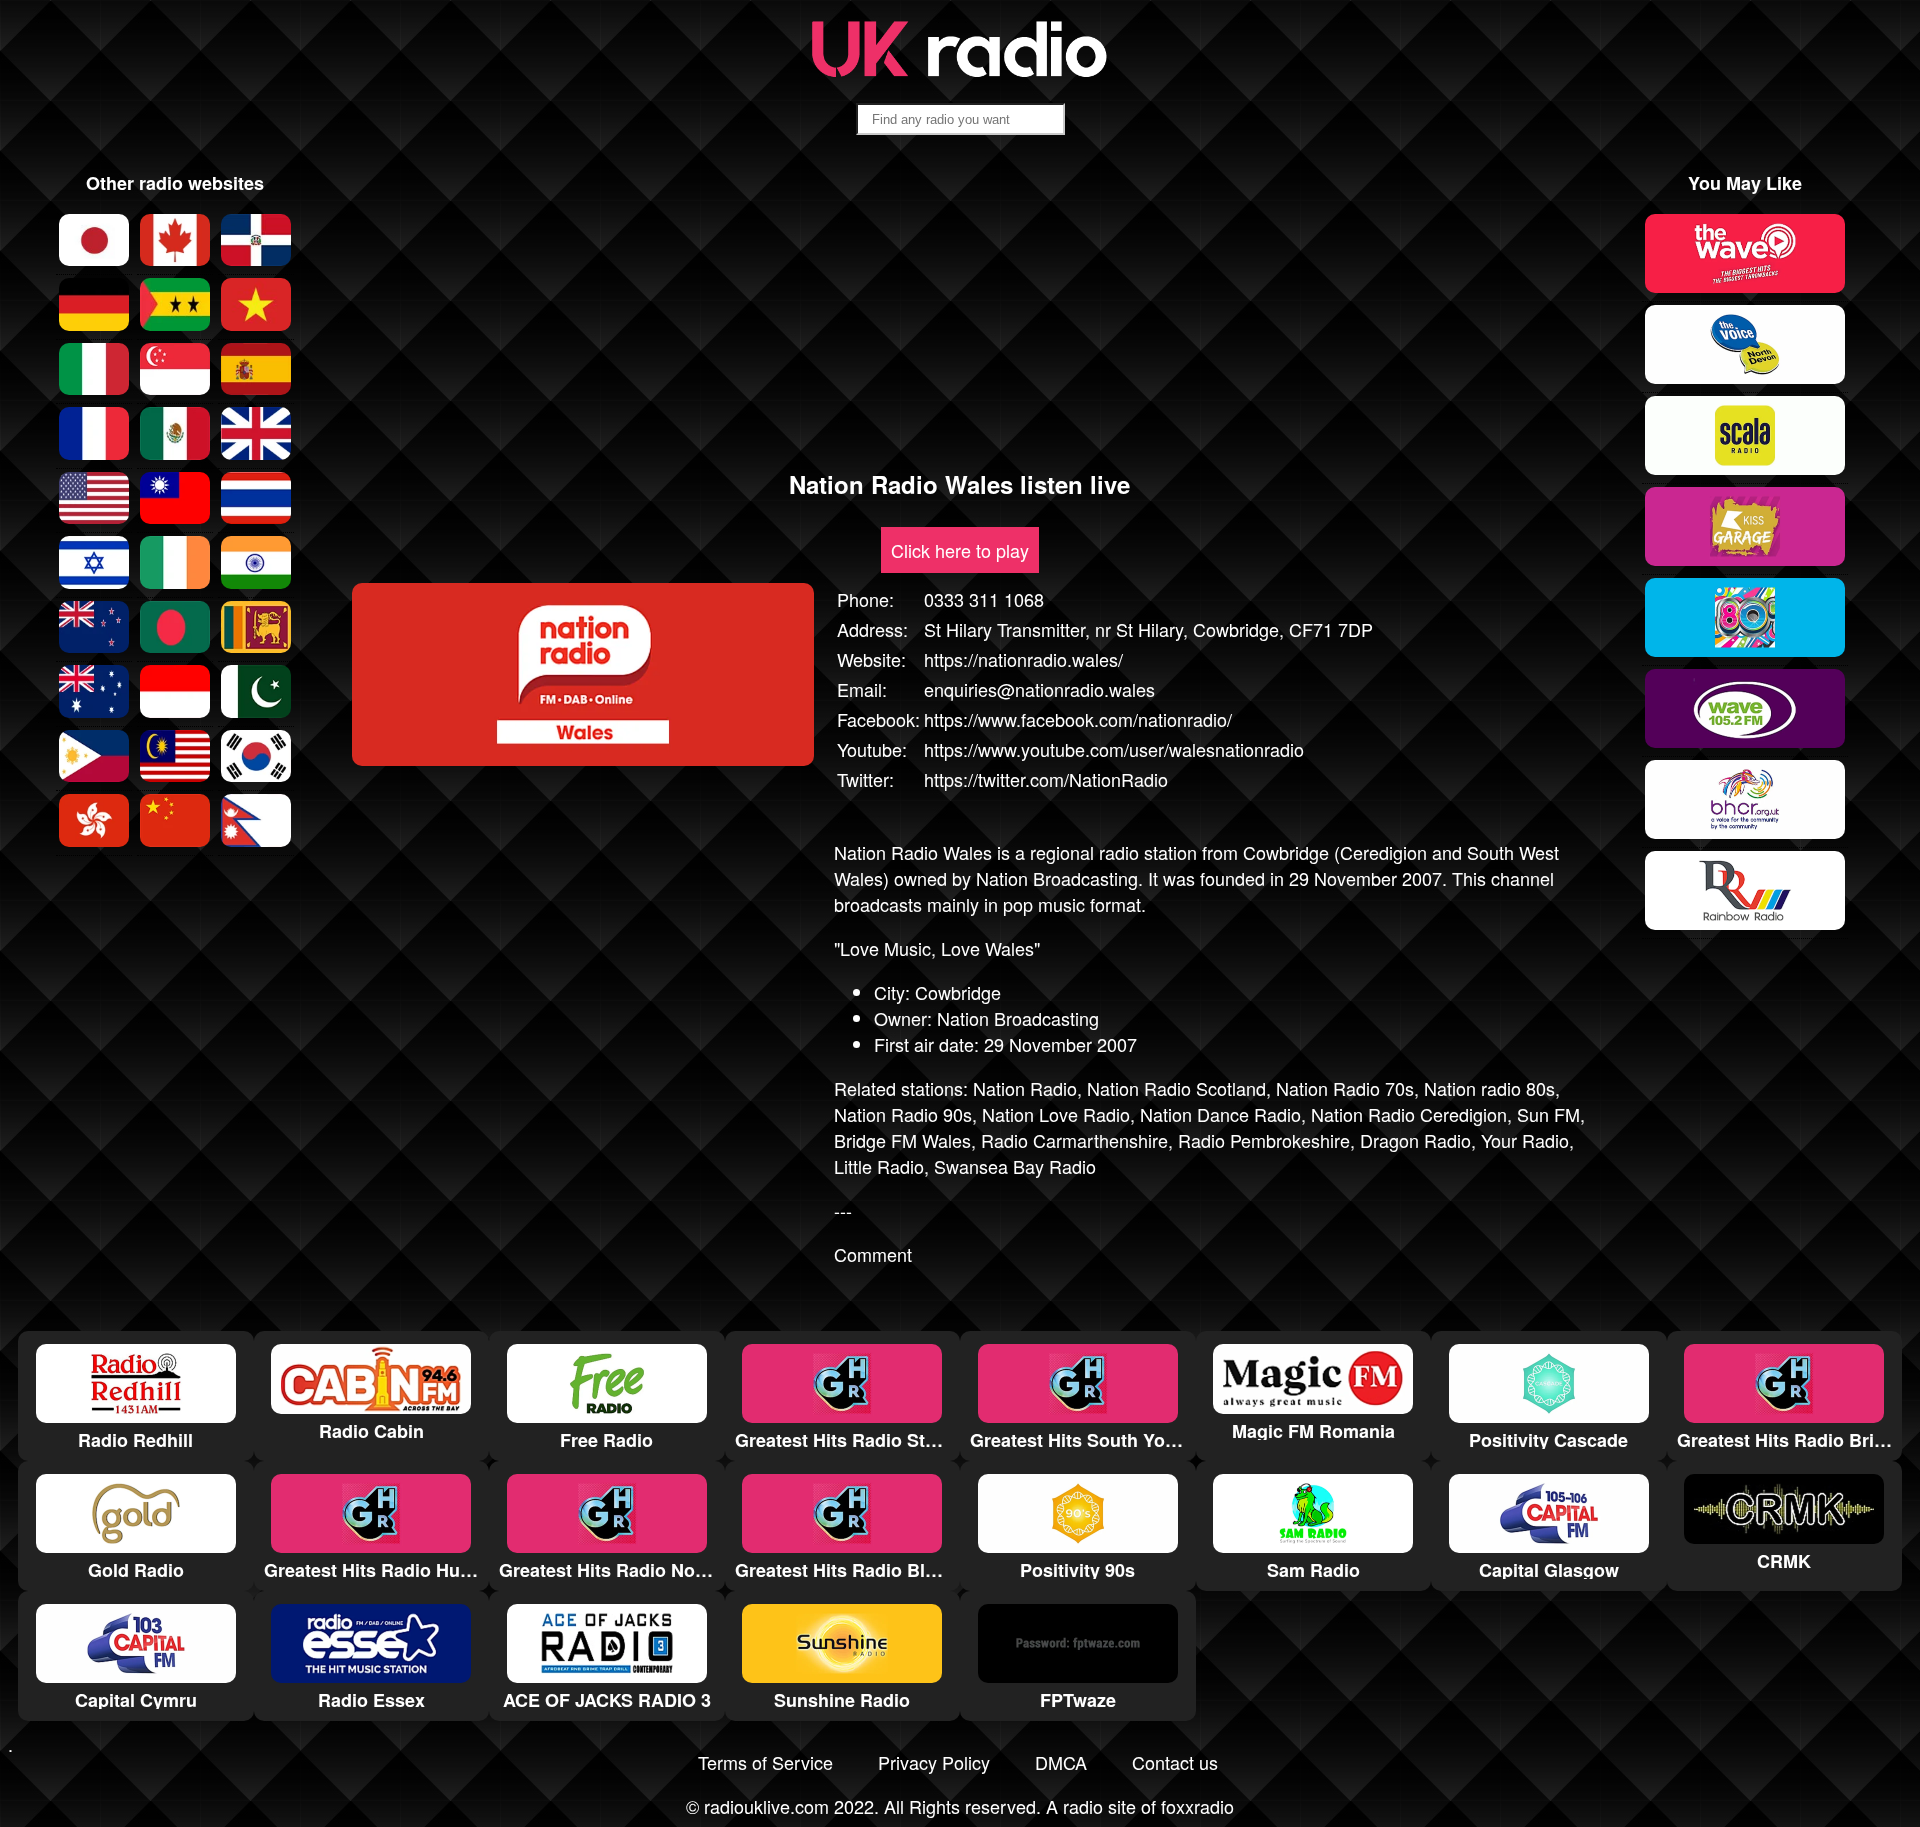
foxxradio (1197, 1806)
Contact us (1175, 1762)
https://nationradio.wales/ (1023, 659)
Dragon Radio (1415, 1140)
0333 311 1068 (984, 599)
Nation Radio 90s (903, 1114)
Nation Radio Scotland (1176, 1088)
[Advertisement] (960, 311)
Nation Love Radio (1056, 1114)
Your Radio (1525, 1140)
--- (843, 1210)
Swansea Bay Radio (1015, 1166)
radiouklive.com (766, 1806)
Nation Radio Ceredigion (1409, 1114)
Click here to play (960, 550)
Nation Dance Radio (1220, 1114)
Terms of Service (765, 1762)
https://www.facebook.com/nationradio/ (1078, 719)
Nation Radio (1025, 1088)
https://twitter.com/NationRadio (1046, 779)
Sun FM (1548, 1114)
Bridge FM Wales (902, 1140)
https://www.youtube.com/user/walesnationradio (1114, 749)
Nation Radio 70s (1345, 1088)
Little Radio (879, 1166)
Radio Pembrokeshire (1264, 1140)
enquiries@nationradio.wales (1039, 689)
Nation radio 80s (1489, 1088)
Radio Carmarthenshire (1074, 1140)
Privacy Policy (934, 1762)
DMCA (1061, 1762)
